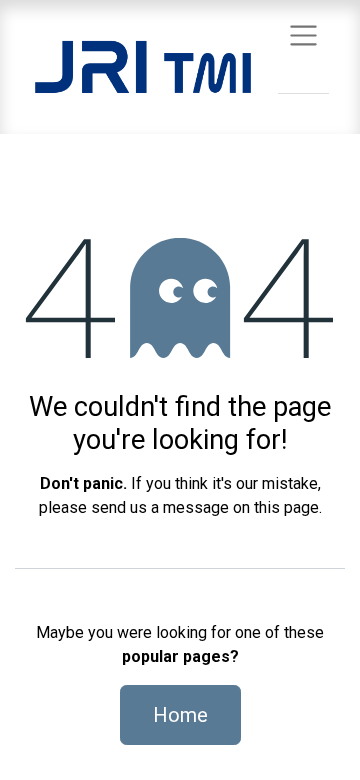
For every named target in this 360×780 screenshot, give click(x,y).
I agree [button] (311, 749)
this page (286, 507)
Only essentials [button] (219, 749)
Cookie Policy (254, 691)
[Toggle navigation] (303, 34)
